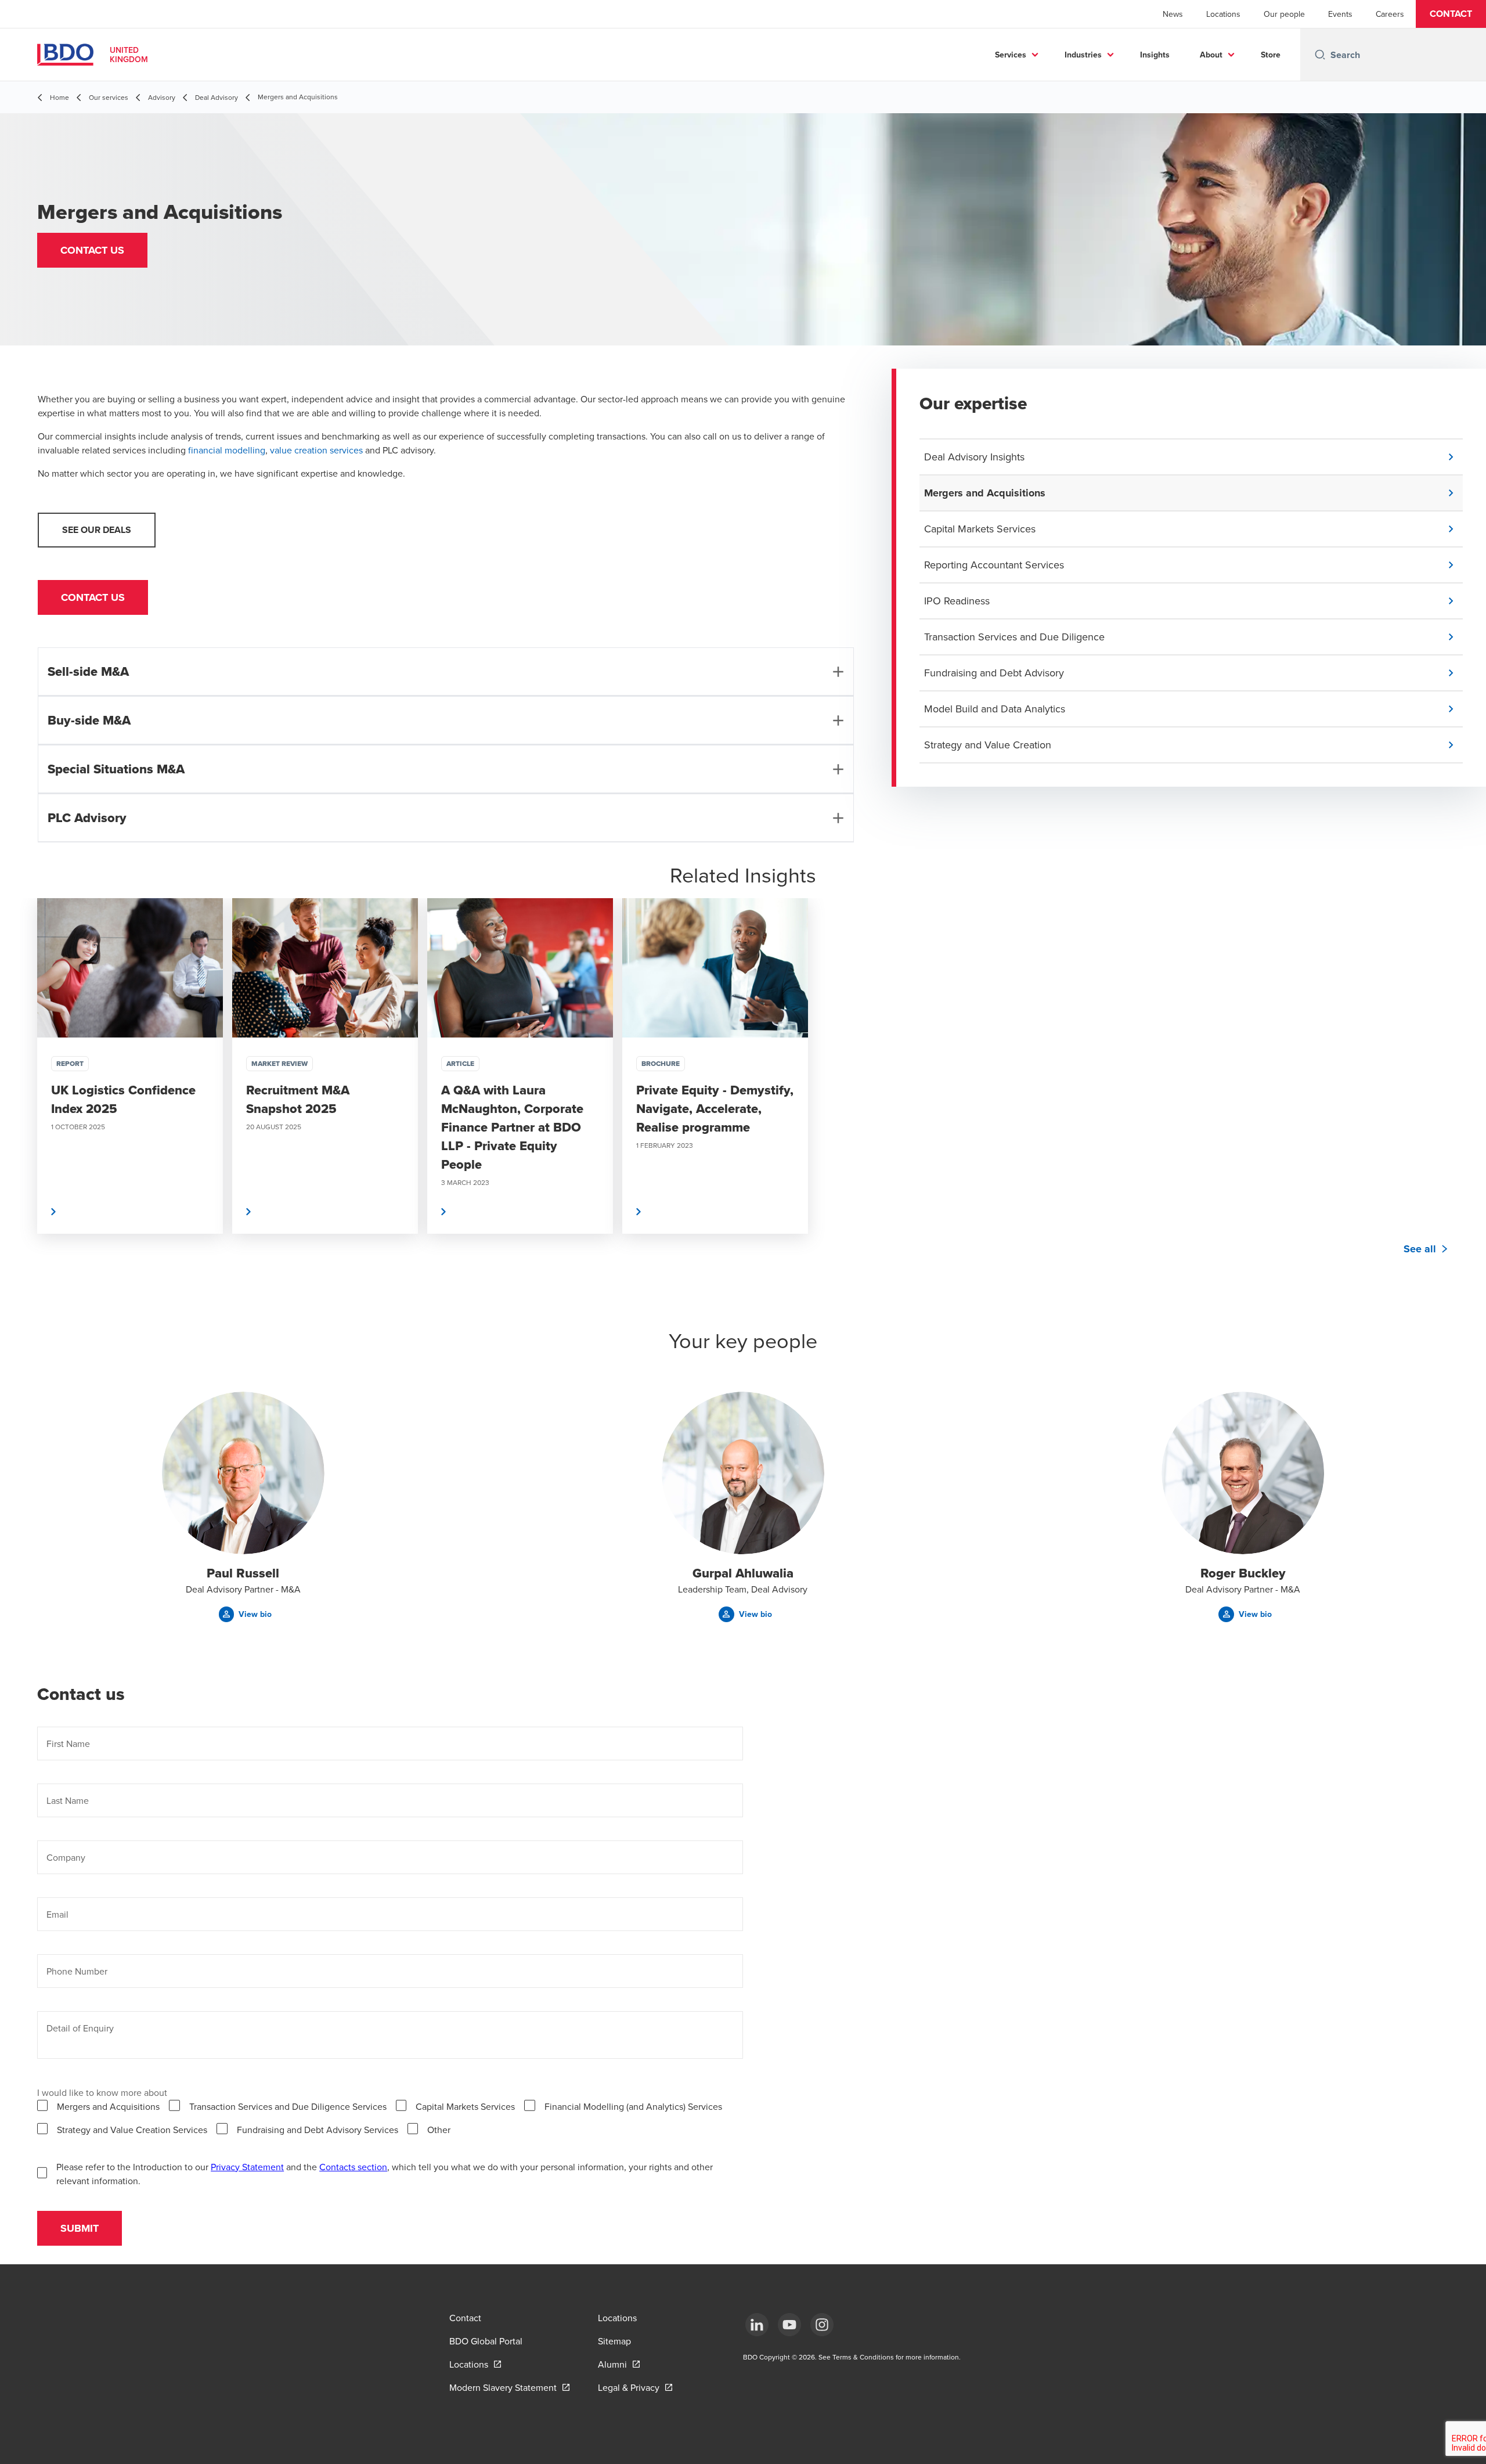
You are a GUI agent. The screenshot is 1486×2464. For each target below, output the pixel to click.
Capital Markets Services (465, 2106)
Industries (1083, 55)
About (1211, 55)
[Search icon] (1320, 55)
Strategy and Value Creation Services (132, 2130)
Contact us (93, 597)
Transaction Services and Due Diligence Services (288, 2106)
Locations (1223, 14)
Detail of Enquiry (80, 2028)
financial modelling (227, 450)
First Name (68, 1743)
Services (1011, 55)
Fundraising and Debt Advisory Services (318, 2130)
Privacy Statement (247, 2167)
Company (66, 1857)
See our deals (97, 530)
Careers (1390, 14)
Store (1271, 55)
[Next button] (1465, 1101)
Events (1340, 14)
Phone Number (77, 1971)
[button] (1451, 14)
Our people (1284, 14)
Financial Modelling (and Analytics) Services (633, 2106)
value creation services (316, 450)
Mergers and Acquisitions (108, 2106)
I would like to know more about (102, 2092)
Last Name (68, 1800)
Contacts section (353, 2167)
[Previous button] (21, 1101)
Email (57, 1914)
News (1173, 14)
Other (439, 2130)
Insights (1155, 55)
